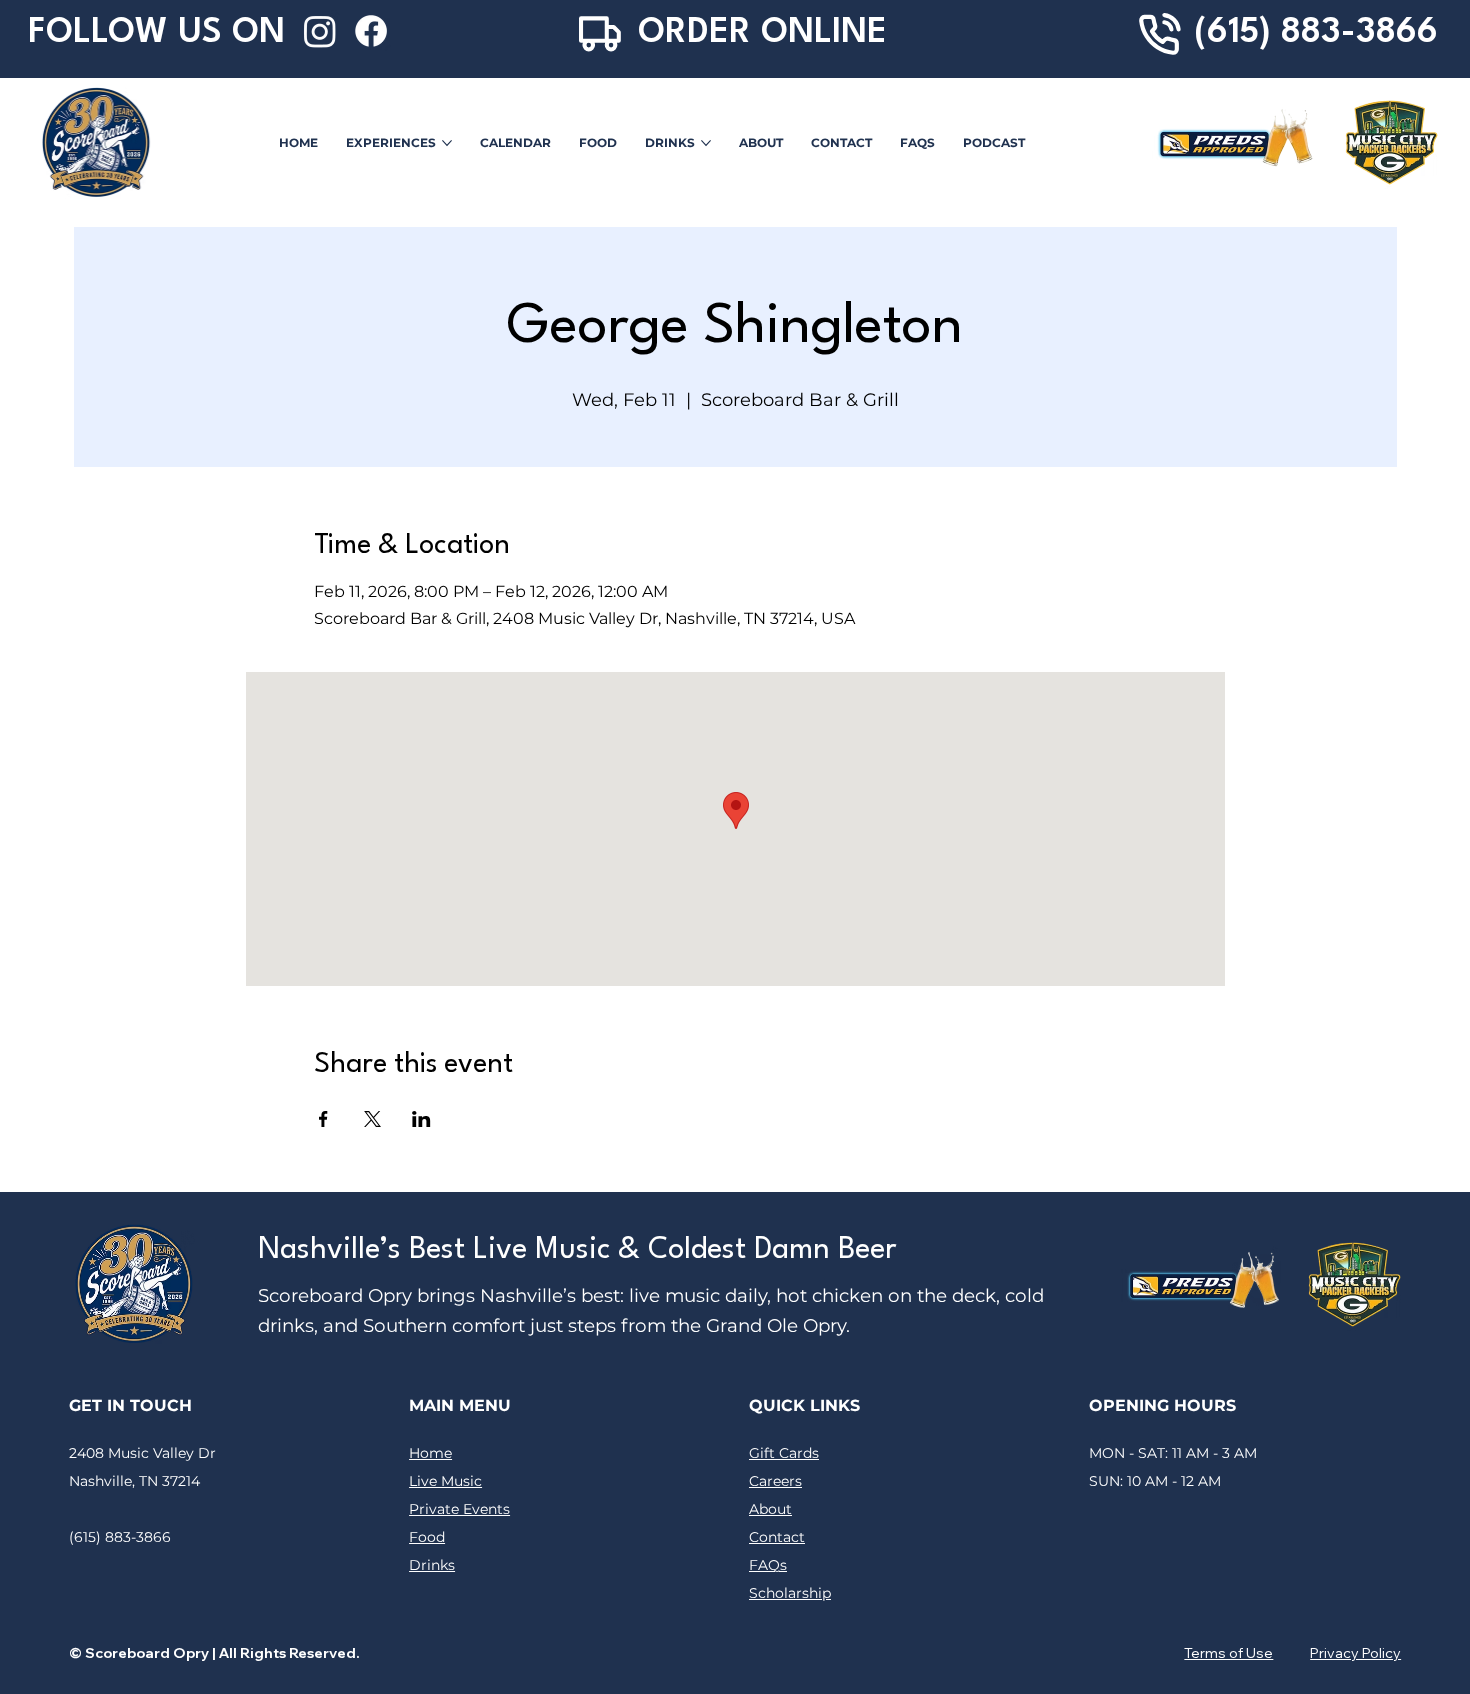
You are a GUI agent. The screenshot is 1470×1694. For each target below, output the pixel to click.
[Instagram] (320, 31)
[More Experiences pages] (447, 143)
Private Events (459, 1509)
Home (430, 1453)
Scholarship (790, 1593)
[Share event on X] (372, 1119)
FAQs (768, 1565)
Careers (775, 1481)
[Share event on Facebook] (323, 1119)
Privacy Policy (1355, 1653)
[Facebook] (371, 31)
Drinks (432, 1565)
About (770, 1509)
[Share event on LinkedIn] (421, 1119)
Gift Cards (784, 1453)
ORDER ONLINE (762, 33)
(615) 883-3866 (1316, 33)
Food (427, 1537)
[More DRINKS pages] (706, 143)
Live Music (445, 1481)
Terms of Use (1228, 1653)
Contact (777, 1537)
